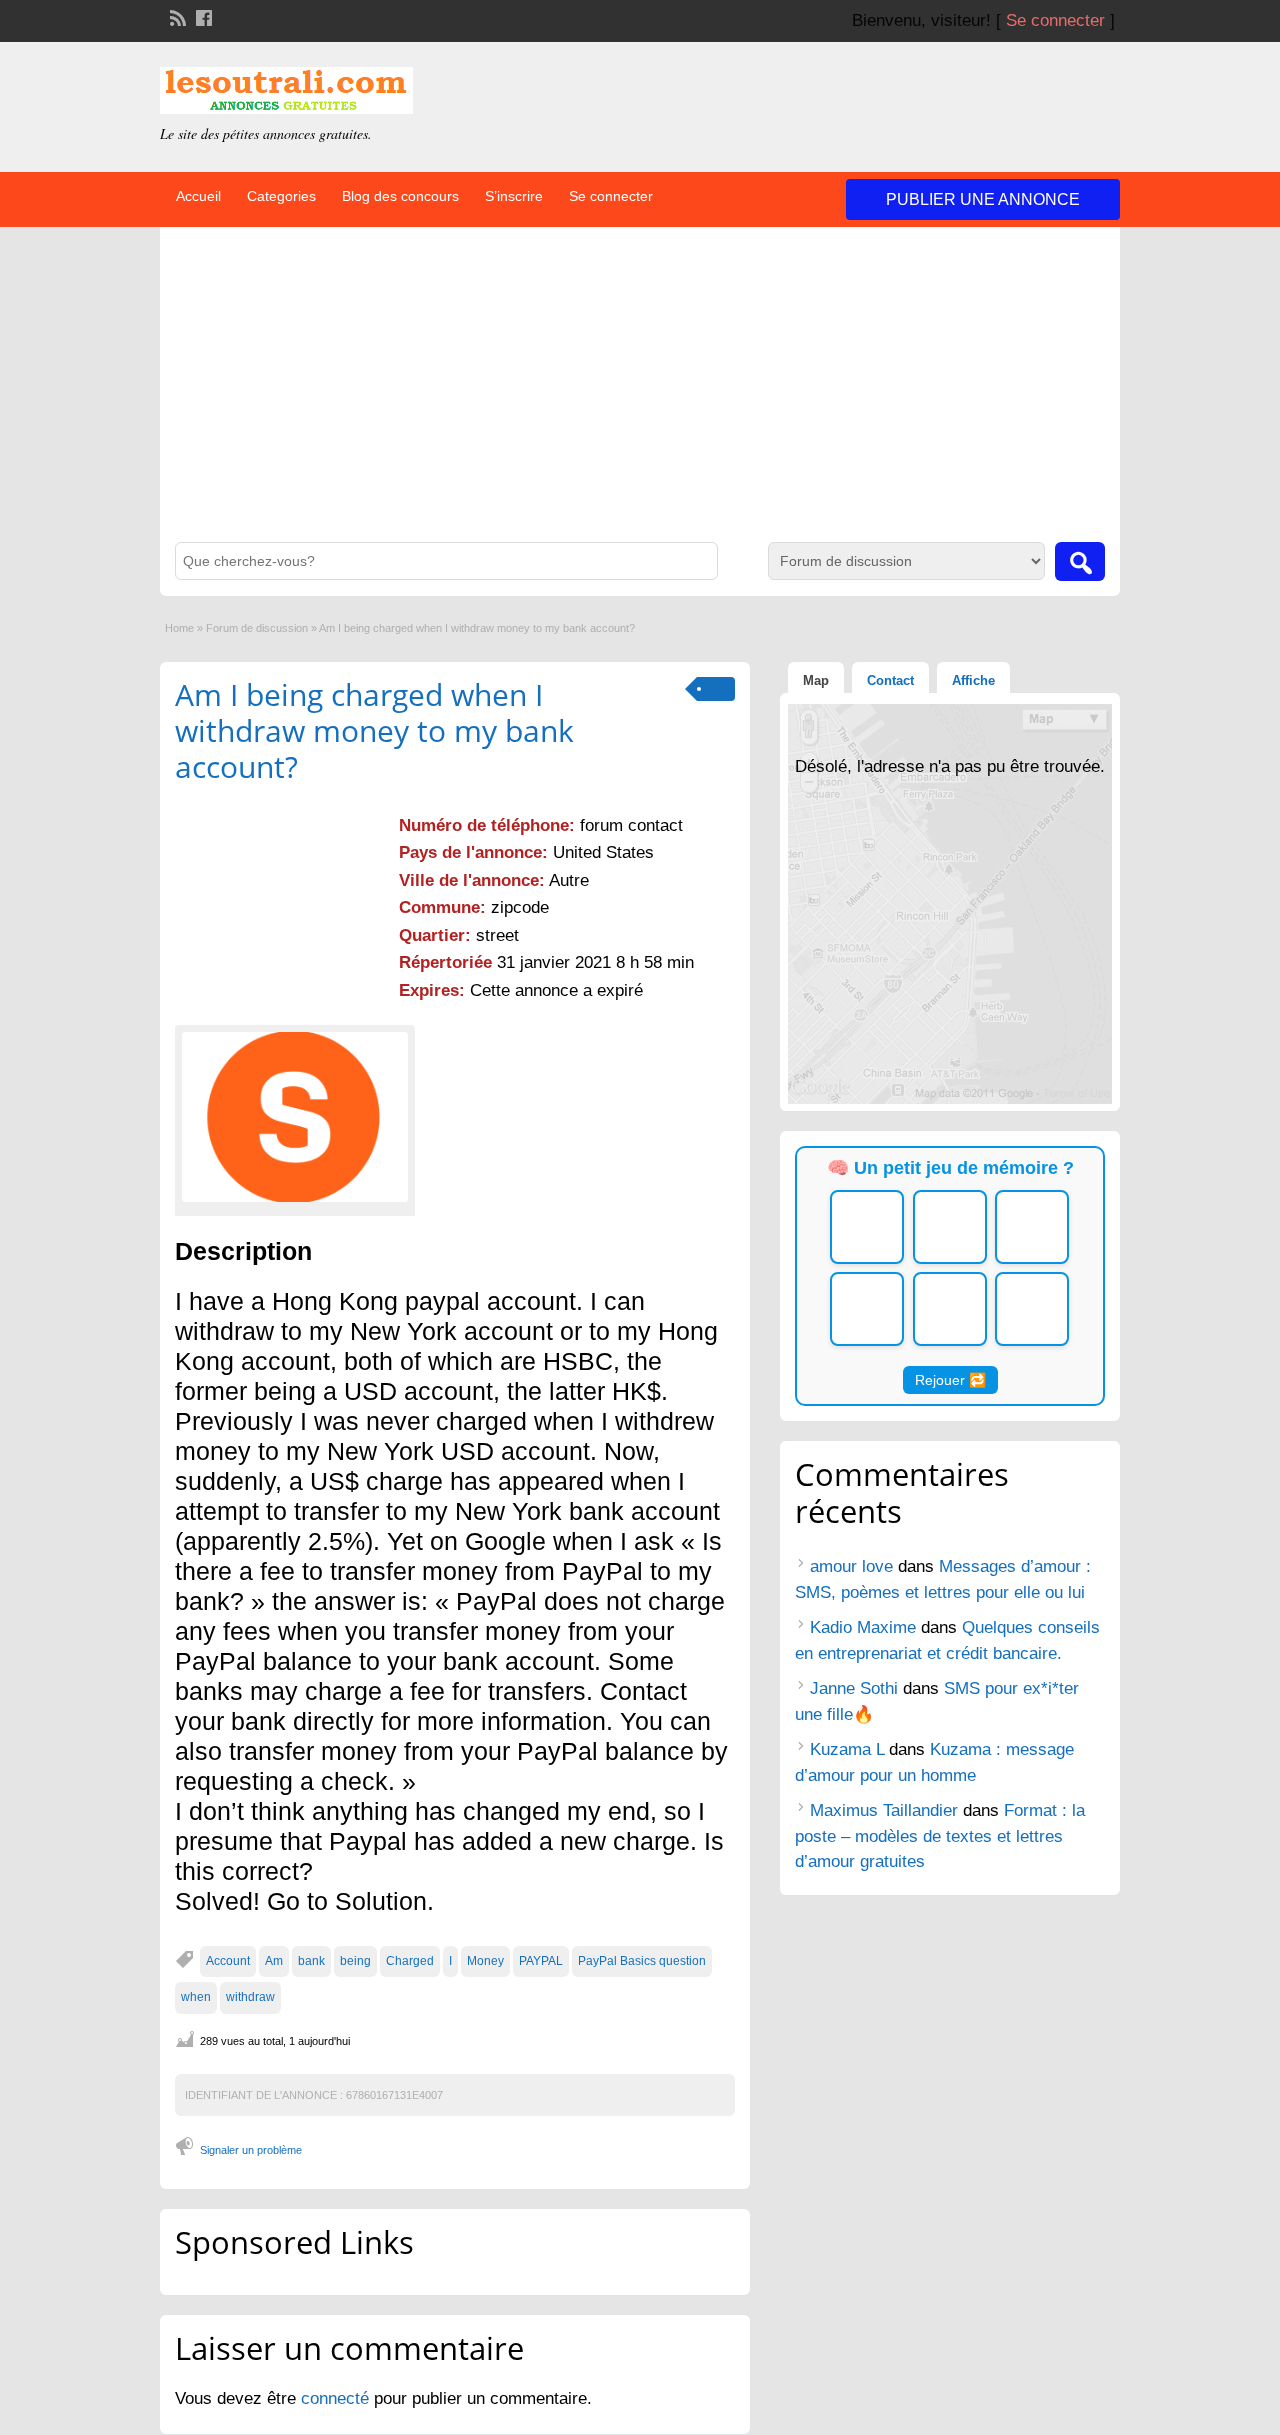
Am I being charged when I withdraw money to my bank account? (374, 730)
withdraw (250, 1997)
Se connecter (1055, 20)
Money (485, 1961)
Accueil (198, 196)
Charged (410, 1961)
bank (311, 1961)
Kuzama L (847, 1749)
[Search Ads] (1080, 561)
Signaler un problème (251, 2150)
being (355, 1961)
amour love (851, 1566)
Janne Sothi (854, 1688)
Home (179, 628)
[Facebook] (202, 16)
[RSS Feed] (176, 16)
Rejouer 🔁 (950, 1380)
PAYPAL (541, 1961)
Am (274, 1961)
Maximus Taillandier (884, 1810)
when (196, 1997)
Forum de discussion (257, 628)
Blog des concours (400, 196)
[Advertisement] (640, 392)
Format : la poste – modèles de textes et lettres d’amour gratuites (940, 1836)
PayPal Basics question (642, 1961)
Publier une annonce (983, 199)
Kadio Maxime (863, 1627)
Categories (281, 196)
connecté (337, 2398)
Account (228, 1961)
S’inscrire (514, 196)
